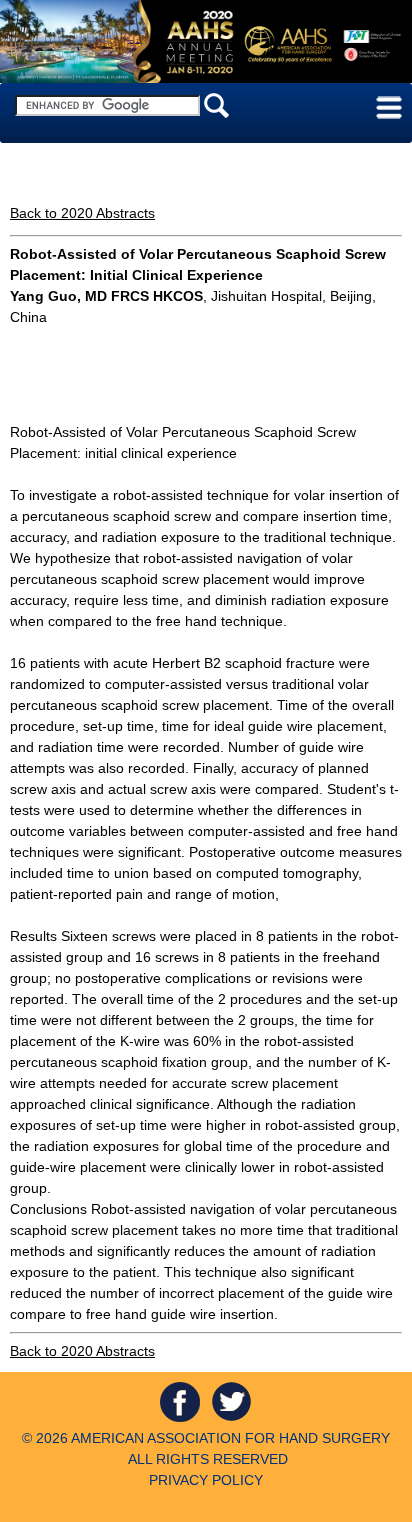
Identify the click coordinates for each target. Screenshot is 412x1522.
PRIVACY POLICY (206, 1480)
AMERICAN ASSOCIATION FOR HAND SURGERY (230, 1438)
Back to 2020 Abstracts (82, 213)
